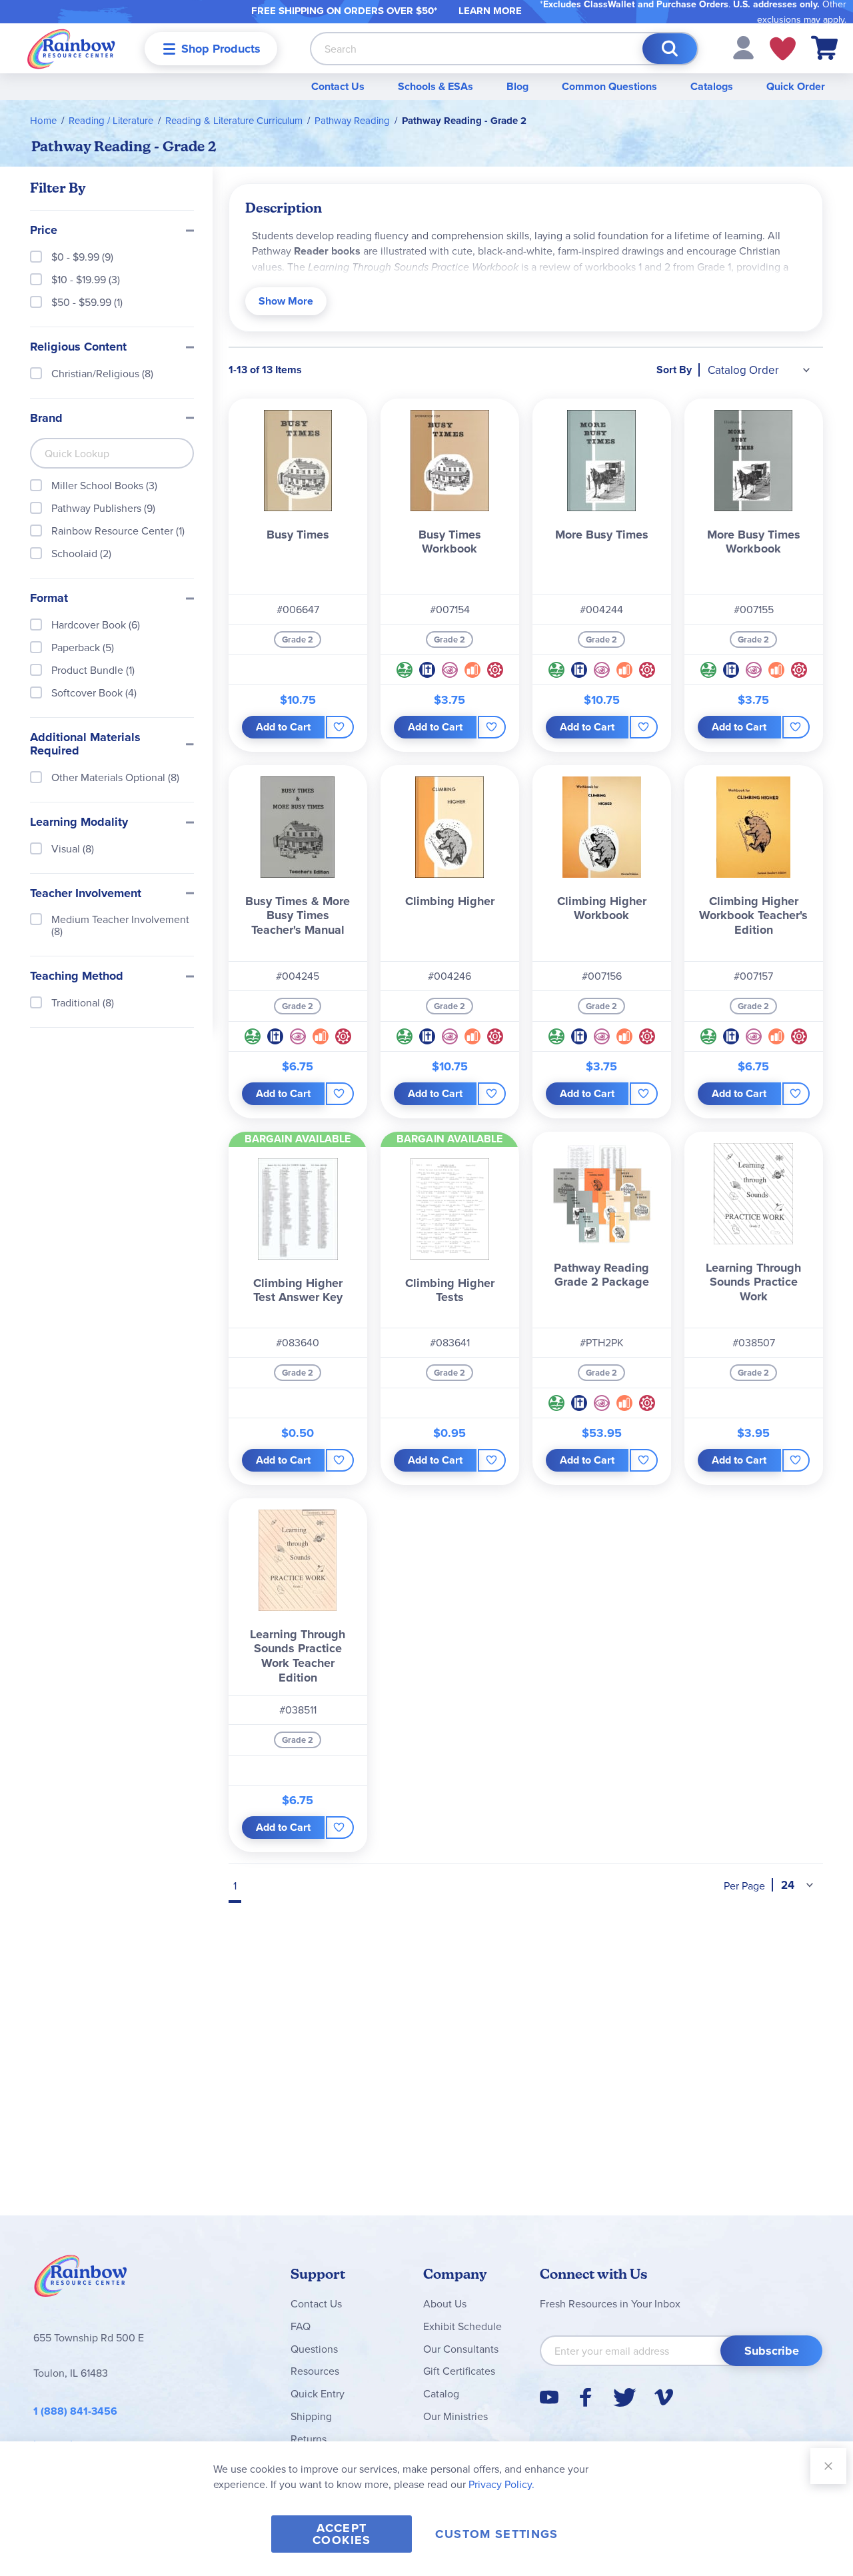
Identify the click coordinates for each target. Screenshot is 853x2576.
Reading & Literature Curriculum (234, 120)
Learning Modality (79, 822)
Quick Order (796, 86)
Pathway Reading (352, 120)
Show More (286, 301)
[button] (743, 47)
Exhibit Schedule (462, 2326)
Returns (309, 2439)
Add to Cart (283, 727)
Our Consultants (461, 2349)
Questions (314, 2349)
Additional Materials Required (85, 744)
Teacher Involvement (86, 894)
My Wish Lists (783, 49)
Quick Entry (318, 2393)
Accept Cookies (342, 2534)
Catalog (441, 2393)
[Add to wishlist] (340, 727)
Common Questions (609, 86)
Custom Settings (496, 2534)
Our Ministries (455, 2416)
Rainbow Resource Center (81, 2279)
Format (49, 599)
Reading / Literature (111, 120)
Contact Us (338, 86)
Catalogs (712, 86)
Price (44, 231)
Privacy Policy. (501, 2484)
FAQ (301, 2326)
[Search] (670, 49)
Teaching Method (77, 976)
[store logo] (71, 48)
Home (43, 120)
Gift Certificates (459, 2371)
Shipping (311, 2416)
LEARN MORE (490, 11)
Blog (517, 86)
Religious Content (78, 347)
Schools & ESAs (435, 86)
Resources (315, 2371)
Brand (46, 419)
